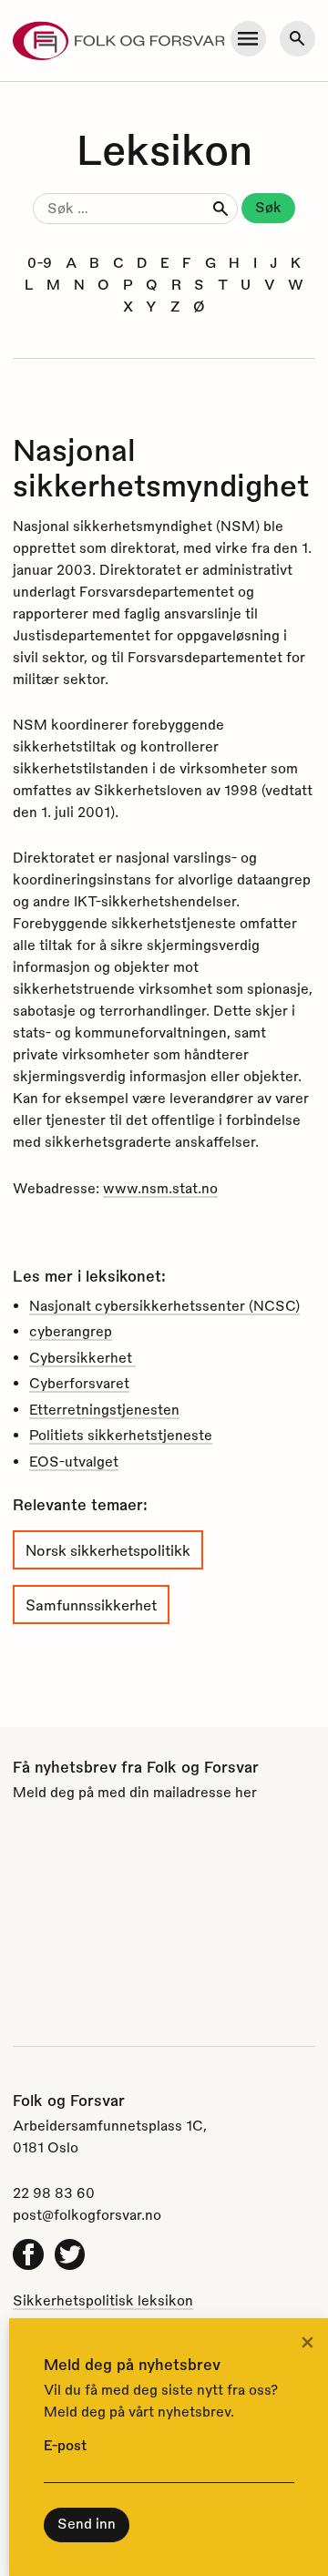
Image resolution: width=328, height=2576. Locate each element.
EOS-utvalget (74, 1461)
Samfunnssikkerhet (91, 1605)
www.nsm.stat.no (160, 1188)
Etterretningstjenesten (104, 1409)
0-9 (40, 262)
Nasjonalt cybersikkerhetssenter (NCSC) (164, 1305)
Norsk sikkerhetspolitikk (108, 1550)
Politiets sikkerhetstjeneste (121, 1435)
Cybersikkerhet (82, 1357)
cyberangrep (71, 1331)
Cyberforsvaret (79, 1383)
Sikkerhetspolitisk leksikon (103, 2300)
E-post (65, 2445)
